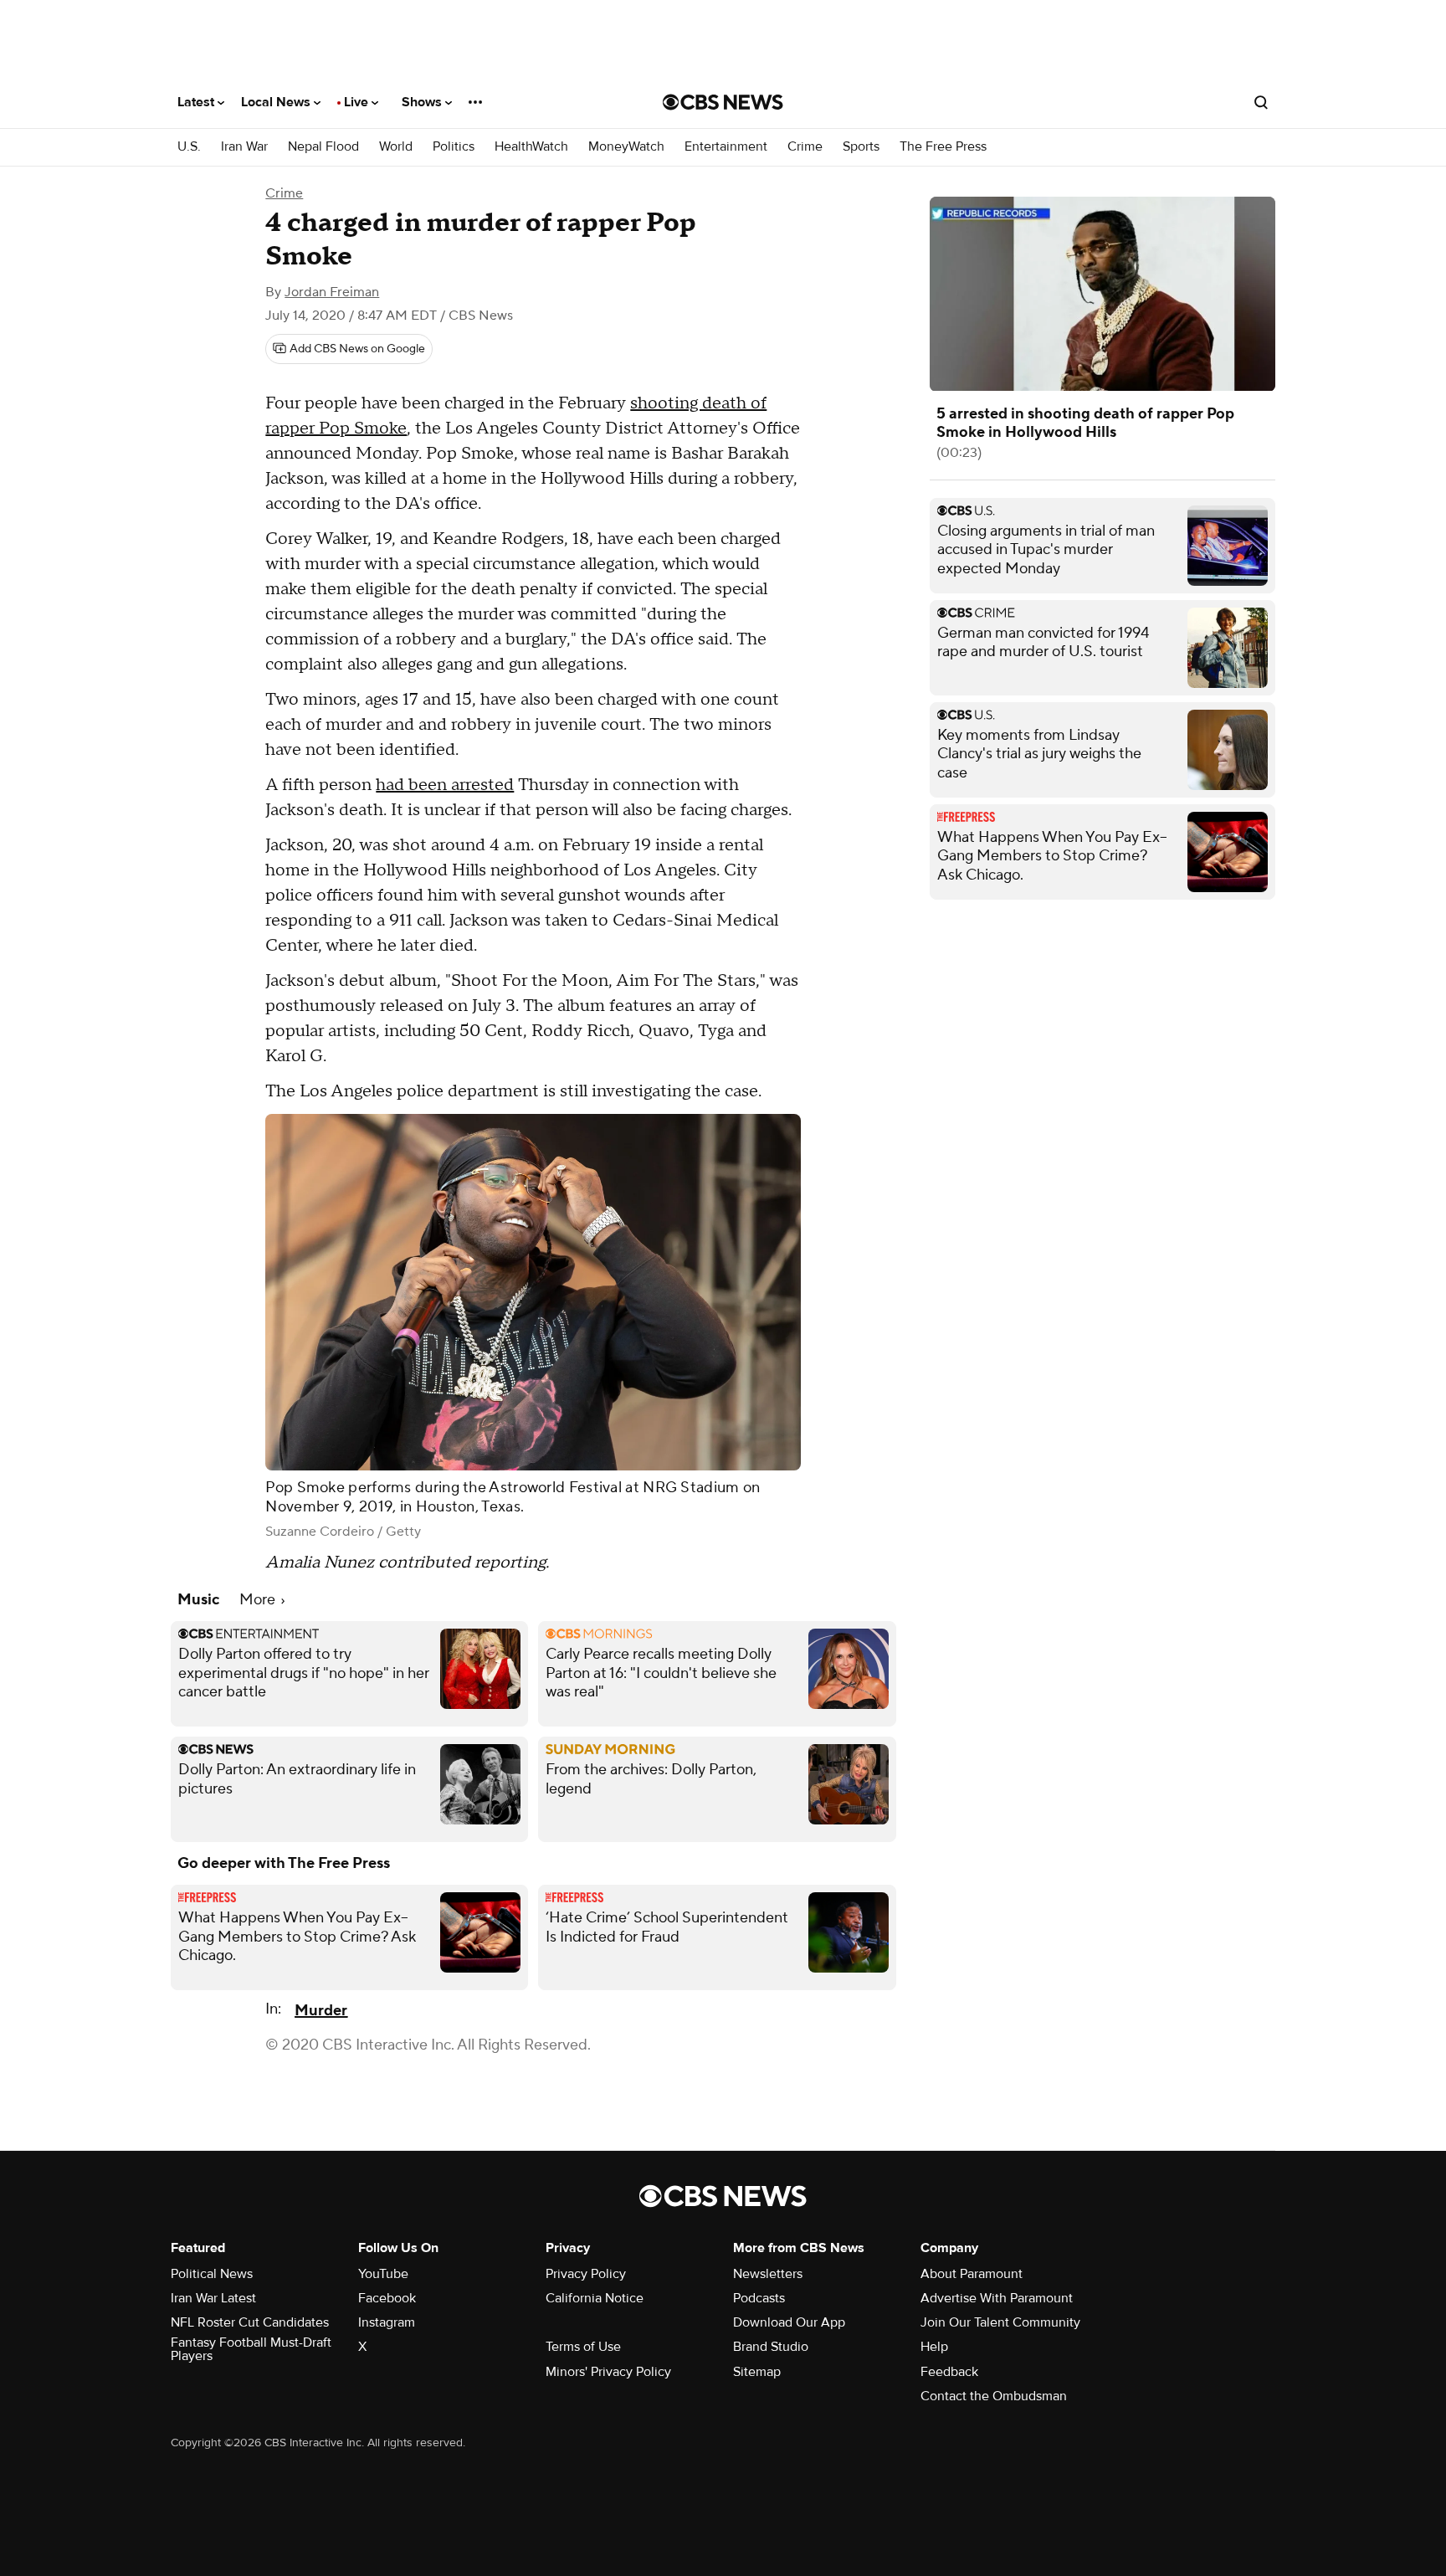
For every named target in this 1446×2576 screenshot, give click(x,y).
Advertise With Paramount (997, 2298)
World (396, 147)
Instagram (387, 2322)
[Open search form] (1261, 102)
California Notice (595, 2298)
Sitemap (757, 2372)
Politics (454, 147)
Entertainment (726, 147)
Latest (197, 102)
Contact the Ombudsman (994, 2396)
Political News (212, 2274)
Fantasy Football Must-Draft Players (251, 2349)
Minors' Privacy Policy (608, 2372)
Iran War (244, 147)
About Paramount (972, 2274)
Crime (805, 147)
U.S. (189, 147)
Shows (423, 102)
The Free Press (943, 147)
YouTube (383, 2274)
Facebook (387, 2298)
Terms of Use (583, 2347)
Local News (277, 102)
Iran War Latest (213, 2298)
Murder (321, 2011)
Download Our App (789, 2322)
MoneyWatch (626, 147)
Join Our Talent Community (1000, 2322)
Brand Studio (771, 2347)
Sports (861, 147)
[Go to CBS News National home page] (723, 102)
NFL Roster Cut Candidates (250, 2322)
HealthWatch (531, 147)
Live (358, 102)
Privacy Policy (586, 2274)
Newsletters (768, 2274)
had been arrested (445, 785)
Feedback (949, 2372)
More (259, 1600)
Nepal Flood (323, 147)
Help (934, 2347)
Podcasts (759, 2298)
